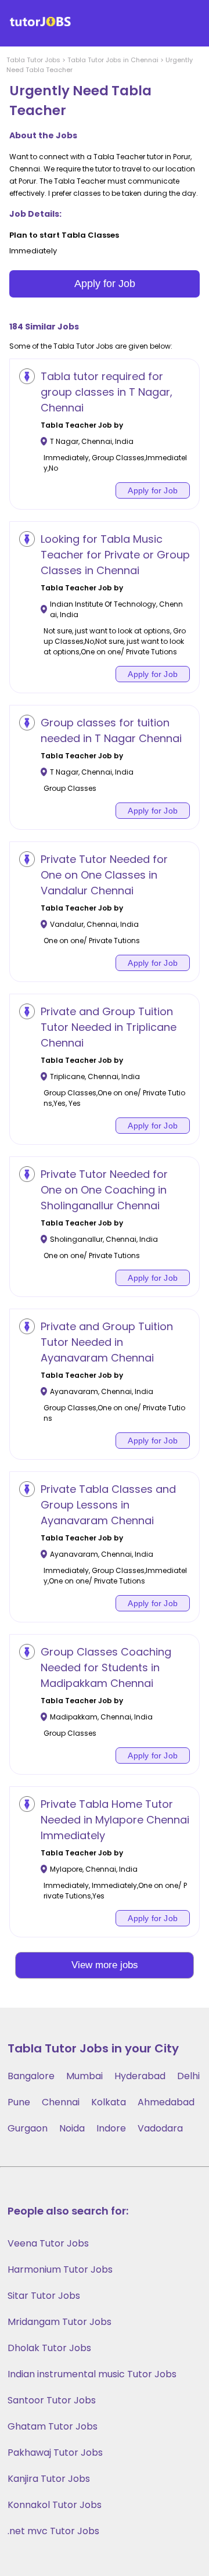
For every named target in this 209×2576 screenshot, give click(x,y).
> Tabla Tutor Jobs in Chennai (109, 60)
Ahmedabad (166, 2102)
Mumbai (84, 2076)
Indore (111, 2128)
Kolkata (109, 2102)
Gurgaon (28, 2128)
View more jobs (105, 1965)
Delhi (188, 2076)
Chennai (61, 2102)
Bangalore (31, 2076)
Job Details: (35, 214)
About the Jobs (43, 135)
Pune (19, 2102)
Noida (72, 2128)
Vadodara (160, 2128)
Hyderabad (140, 2076)
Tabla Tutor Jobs (33, 60)
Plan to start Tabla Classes (64, 235)
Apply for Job (105, 284)
